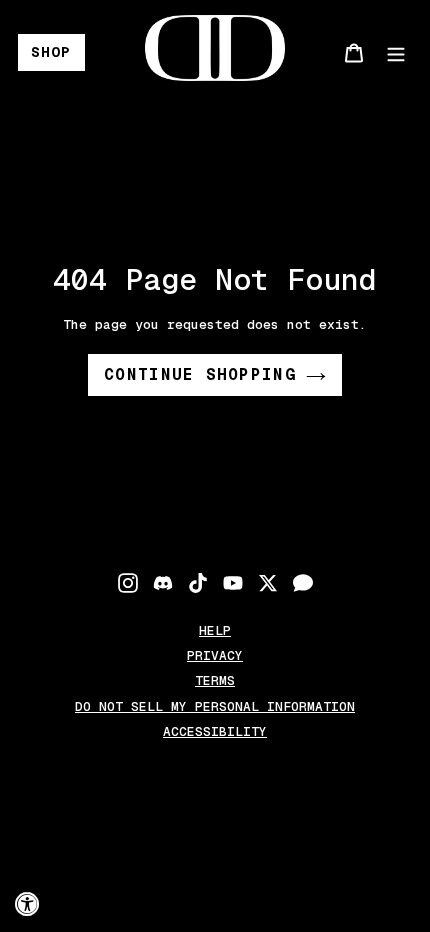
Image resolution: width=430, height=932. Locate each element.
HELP (215, 630)
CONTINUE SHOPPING (200, 374)
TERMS (215, 680)
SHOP (51, 52)
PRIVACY (215, 655)
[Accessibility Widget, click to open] (27, 904)
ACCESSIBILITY (215, 731)
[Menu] (396, 52)
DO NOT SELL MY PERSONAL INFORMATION (215, 706)
